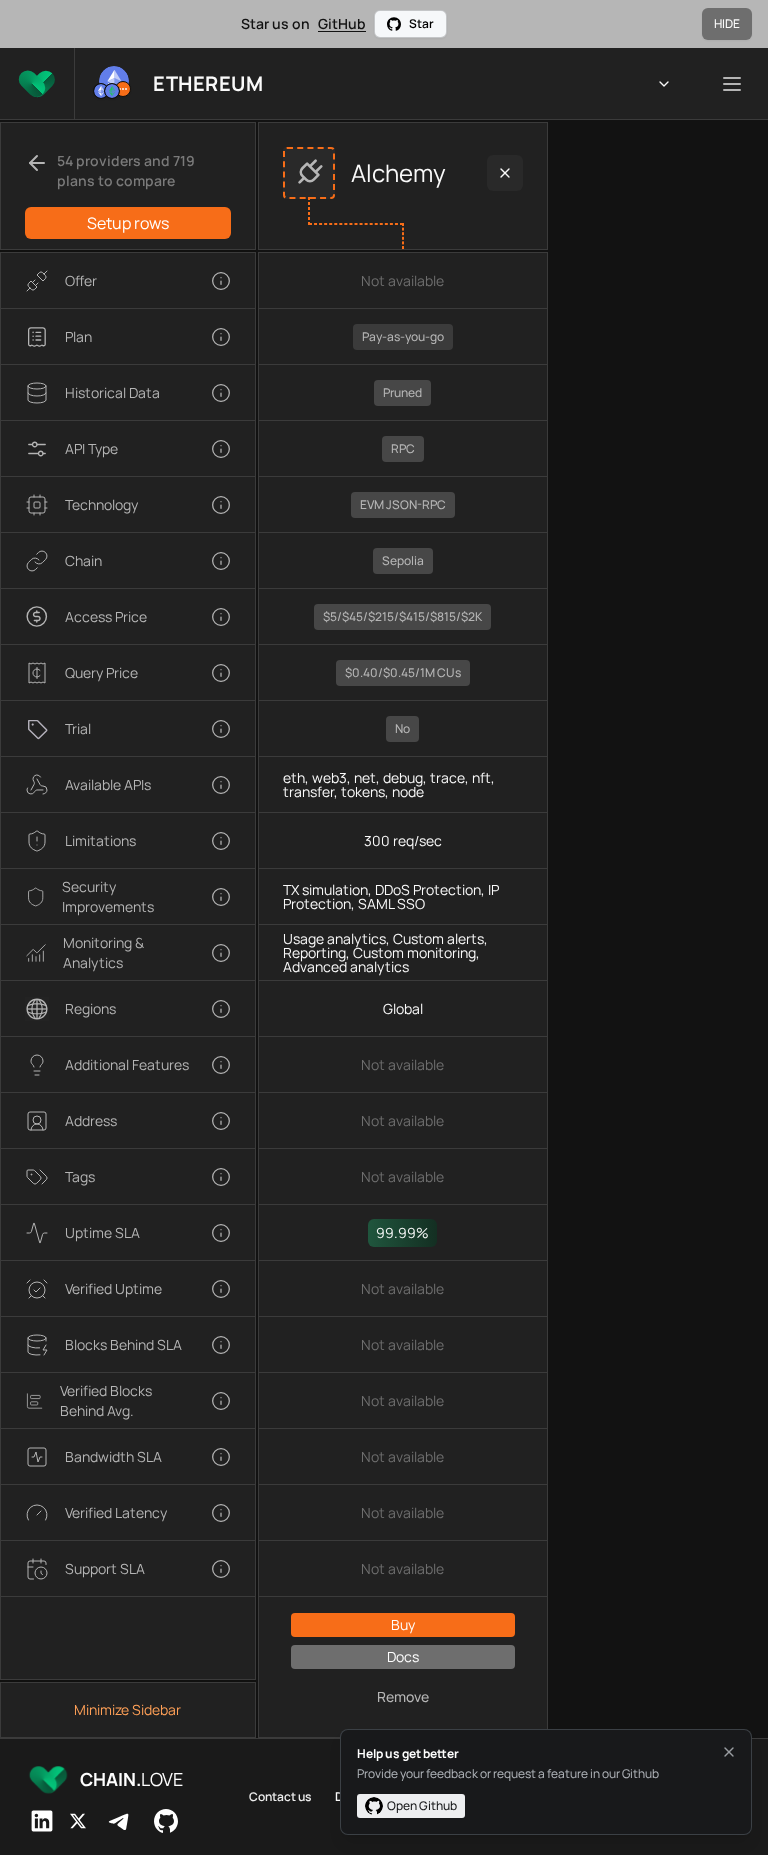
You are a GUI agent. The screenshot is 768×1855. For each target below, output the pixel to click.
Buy (403, 1624)
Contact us (280, 1797)
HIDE (727, 23)
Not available (402, 280)
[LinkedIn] (42, 1821)
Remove (403, 1696)
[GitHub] (166, 1821)
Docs (403, 1656)
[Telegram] (120, 1821)
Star (421, 23)
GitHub (342, 23)
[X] (78, 1821)
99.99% (402, 1232)
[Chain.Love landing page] (37, 83)
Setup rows (128, 223)
